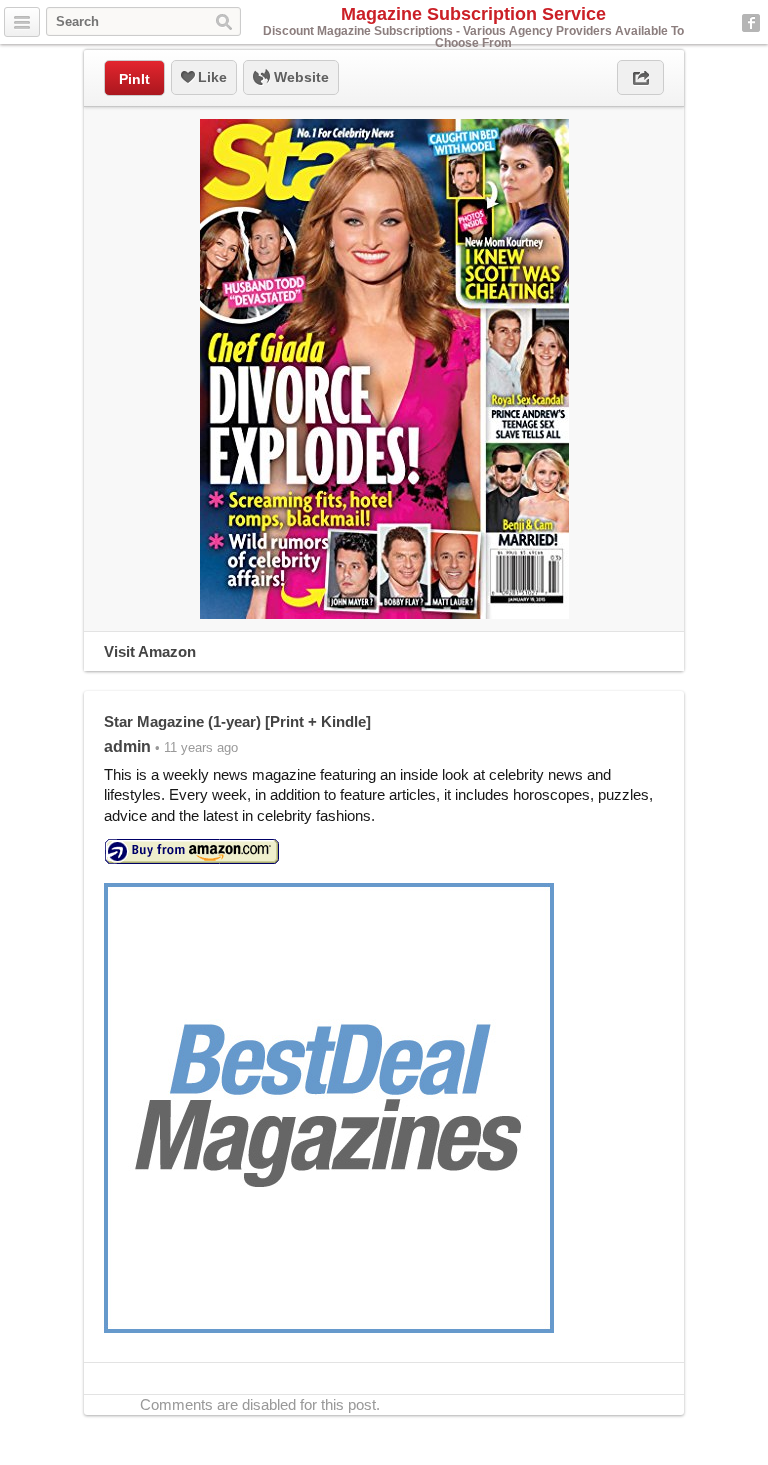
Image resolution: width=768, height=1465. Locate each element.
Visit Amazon (150, 651)
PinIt (134, 79)
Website (299, 77)
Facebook (751, 23)
